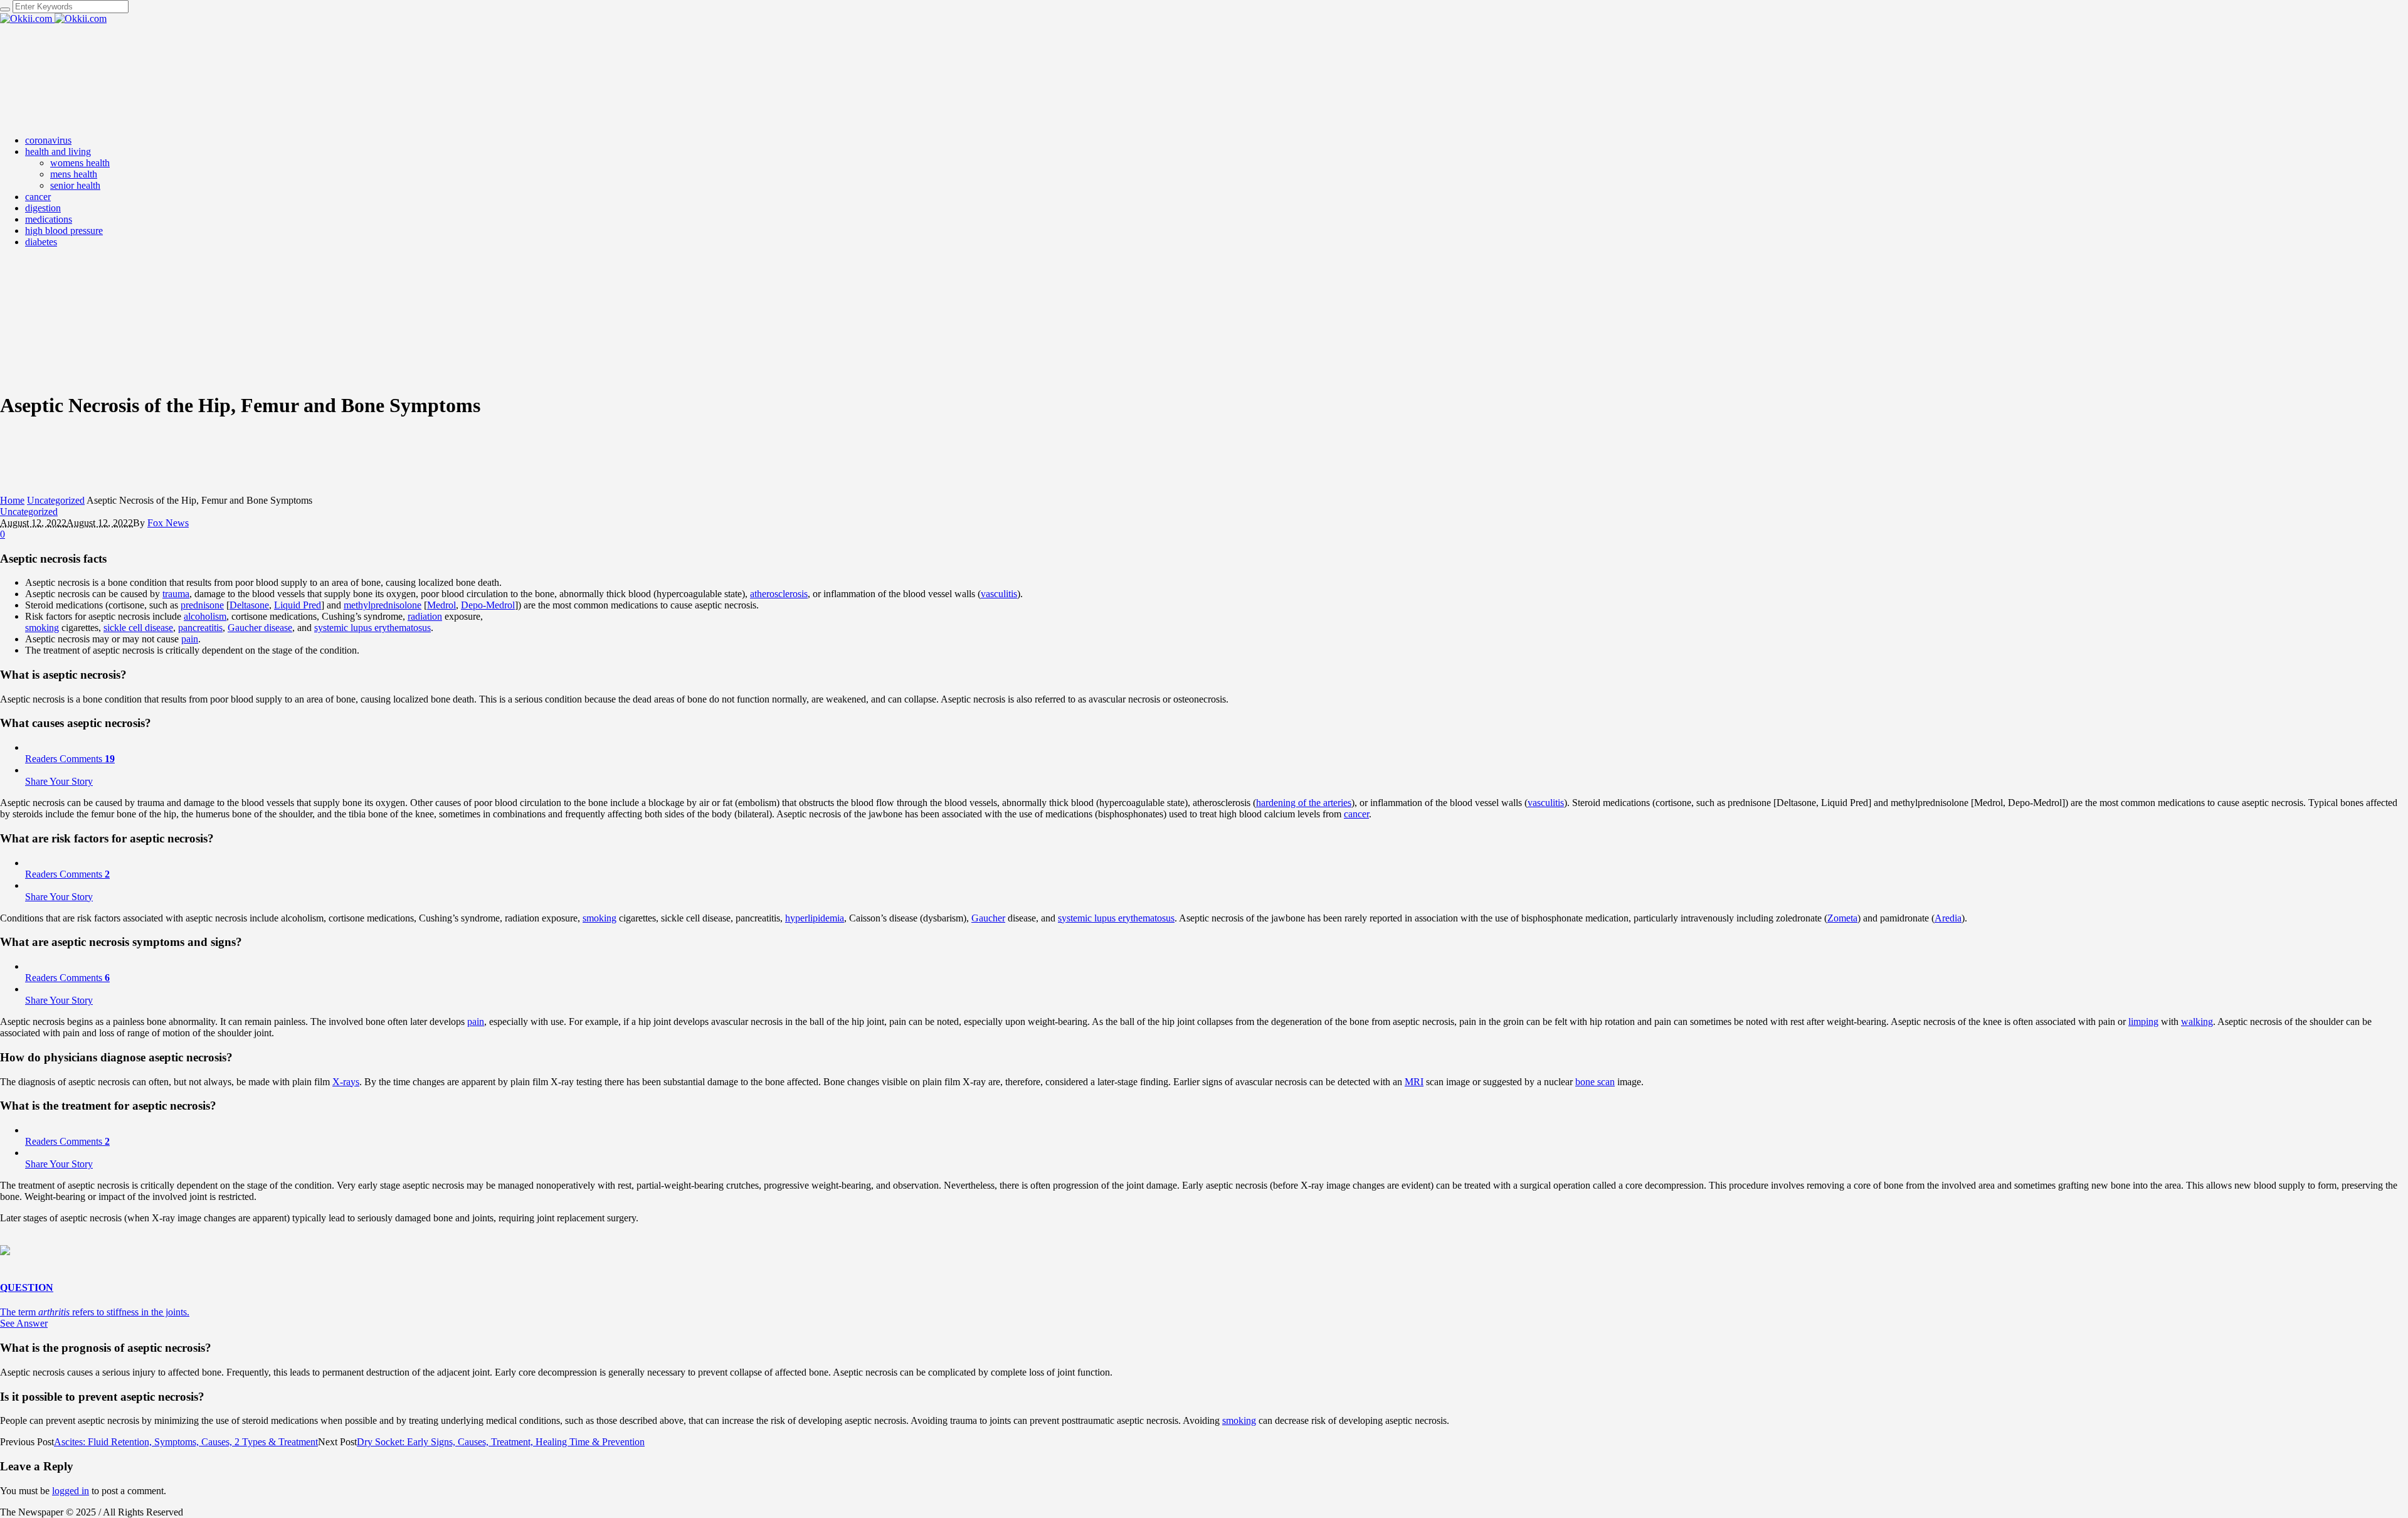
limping (2143, 1022)
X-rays (346, 1082)
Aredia (1948, 918)
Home (12, 500)
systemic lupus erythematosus (372, 628)
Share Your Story (59, 781)
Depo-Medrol (488, 605)
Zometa (1842, 918)
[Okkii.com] (53, 19)
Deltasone (249, 605)
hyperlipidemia (815, 918)
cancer (1356, 814)
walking (2197, 1022)
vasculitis (999, 594)
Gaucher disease (260, 628)
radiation (425, 616)
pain (190, 639)
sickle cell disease (138, 628)
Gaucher (988, 918)
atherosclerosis (779, 594)
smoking (42, 628)
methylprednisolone (383, 605)
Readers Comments (70, 759)
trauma (176, 594)
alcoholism (205, 616)
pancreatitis (200, 628)
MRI (1414, 1082)
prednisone (202, 605)
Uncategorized (56, 500)
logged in (71, 1491)
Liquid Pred (298, 605)
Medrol (441, 605)
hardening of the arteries (1304, 803)
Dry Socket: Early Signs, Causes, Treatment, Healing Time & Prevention (501, 1442)
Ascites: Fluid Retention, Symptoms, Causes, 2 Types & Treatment (186, 1442)
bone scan (1595, 1082)
